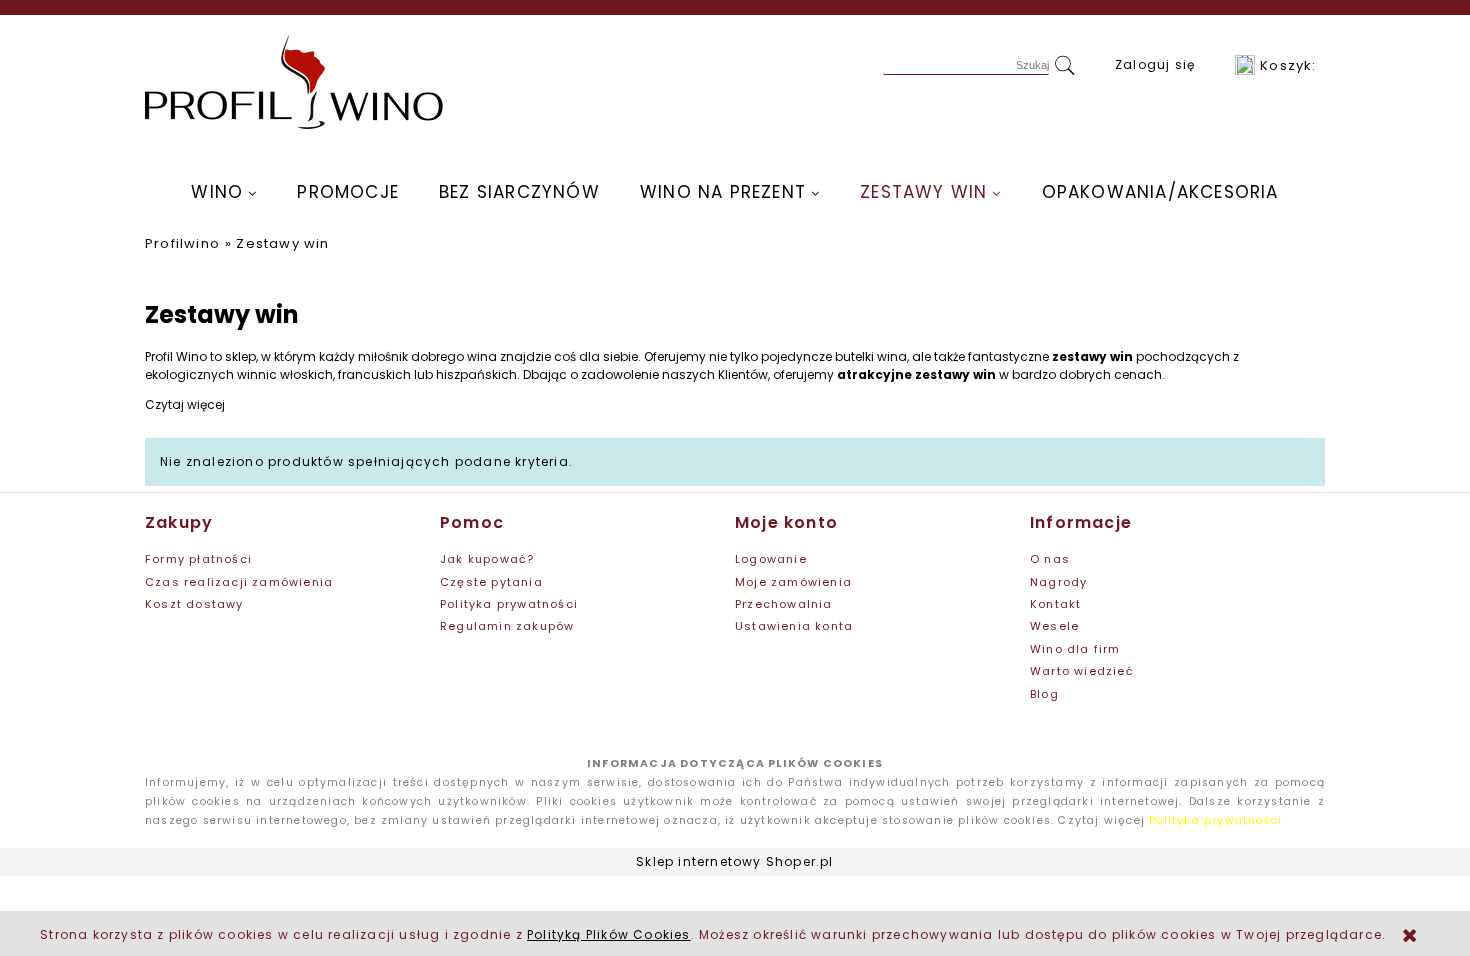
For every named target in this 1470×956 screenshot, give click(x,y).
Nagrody (1058, 582)
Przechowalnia (784, 604)
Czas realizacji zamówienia (239, 582)
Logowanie (771, 559)
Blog (1044, 694)
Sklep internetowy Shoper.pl (734, 861)
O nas (1050, 559)
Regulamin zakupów (507, 626)
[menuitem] (224, 192)
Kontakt (1055, 604)
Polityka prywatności (509, 604)
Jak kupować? (487, 559)
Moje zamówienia (793, 582)
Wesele (1054, 626)
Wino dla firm (1075, 649)
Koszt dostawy (194, 604)
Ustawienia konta (794, 626)
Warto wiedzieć (1082, 671)
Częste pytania (491, 582)
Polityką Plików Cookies (609, 934)
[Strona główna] (295, 82)
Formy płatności (198, 559)
